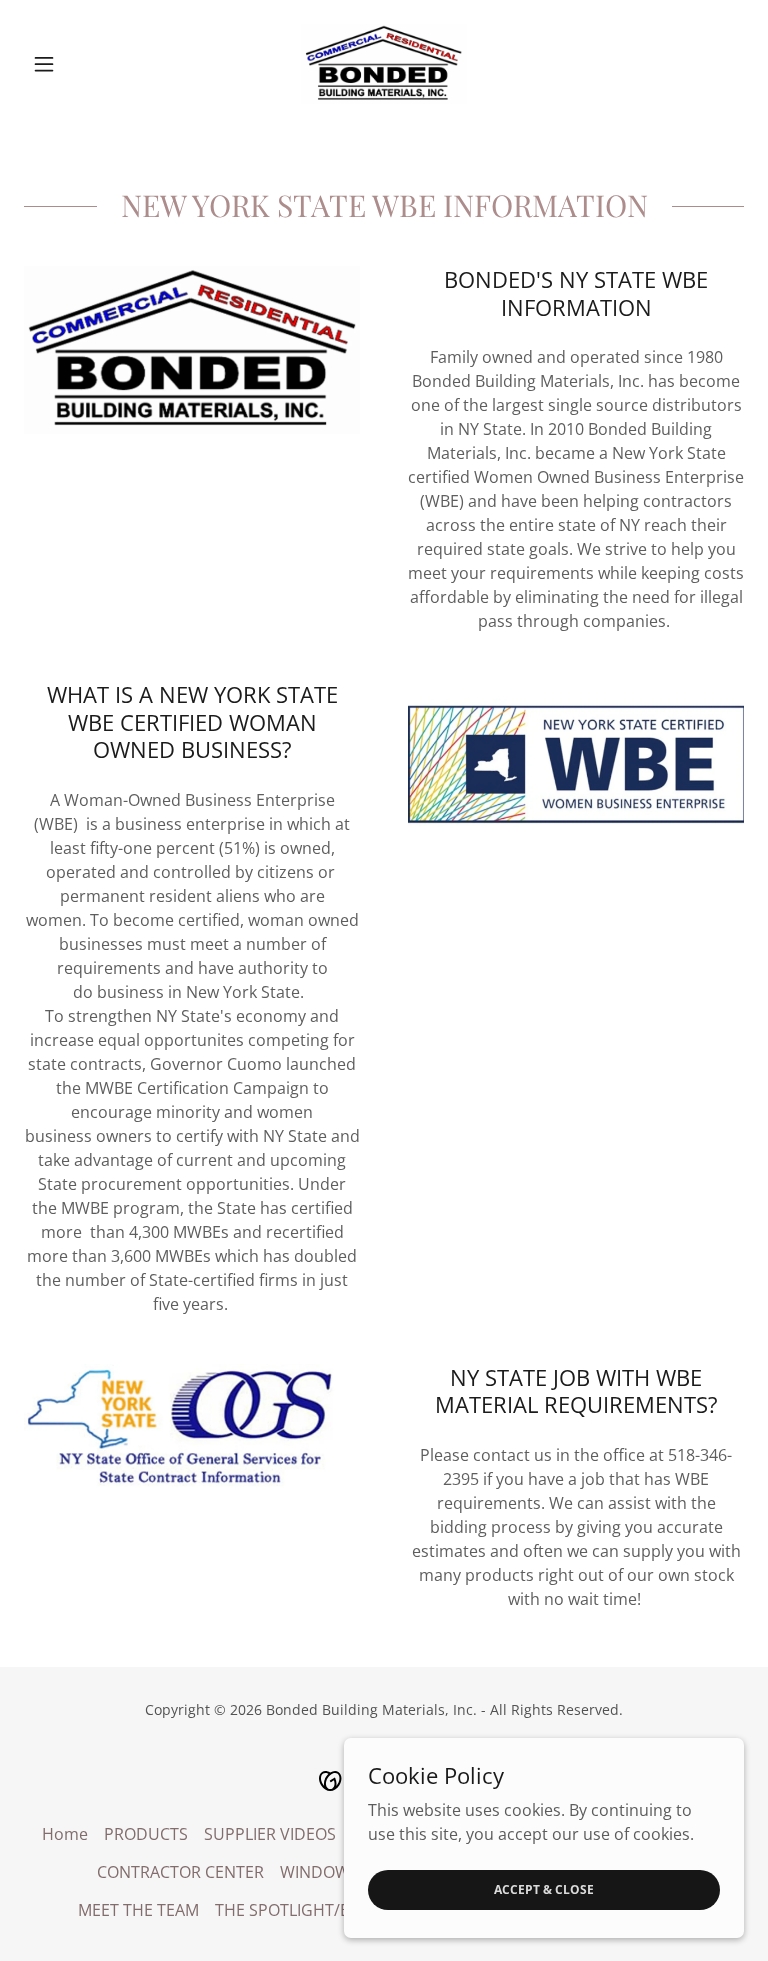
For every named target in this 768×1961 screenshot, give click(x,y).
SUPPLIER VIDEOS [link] (270, 1834)
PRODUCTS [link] (146, 1834)
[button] (78, 64)
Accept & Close (544, 1889)
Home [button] (65, 1834)
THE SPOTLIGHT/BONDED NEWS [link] (335, 1910)
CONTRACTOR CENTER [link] (180, 1872)
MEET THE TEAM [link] (138, 1910)
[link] (384, 64)
